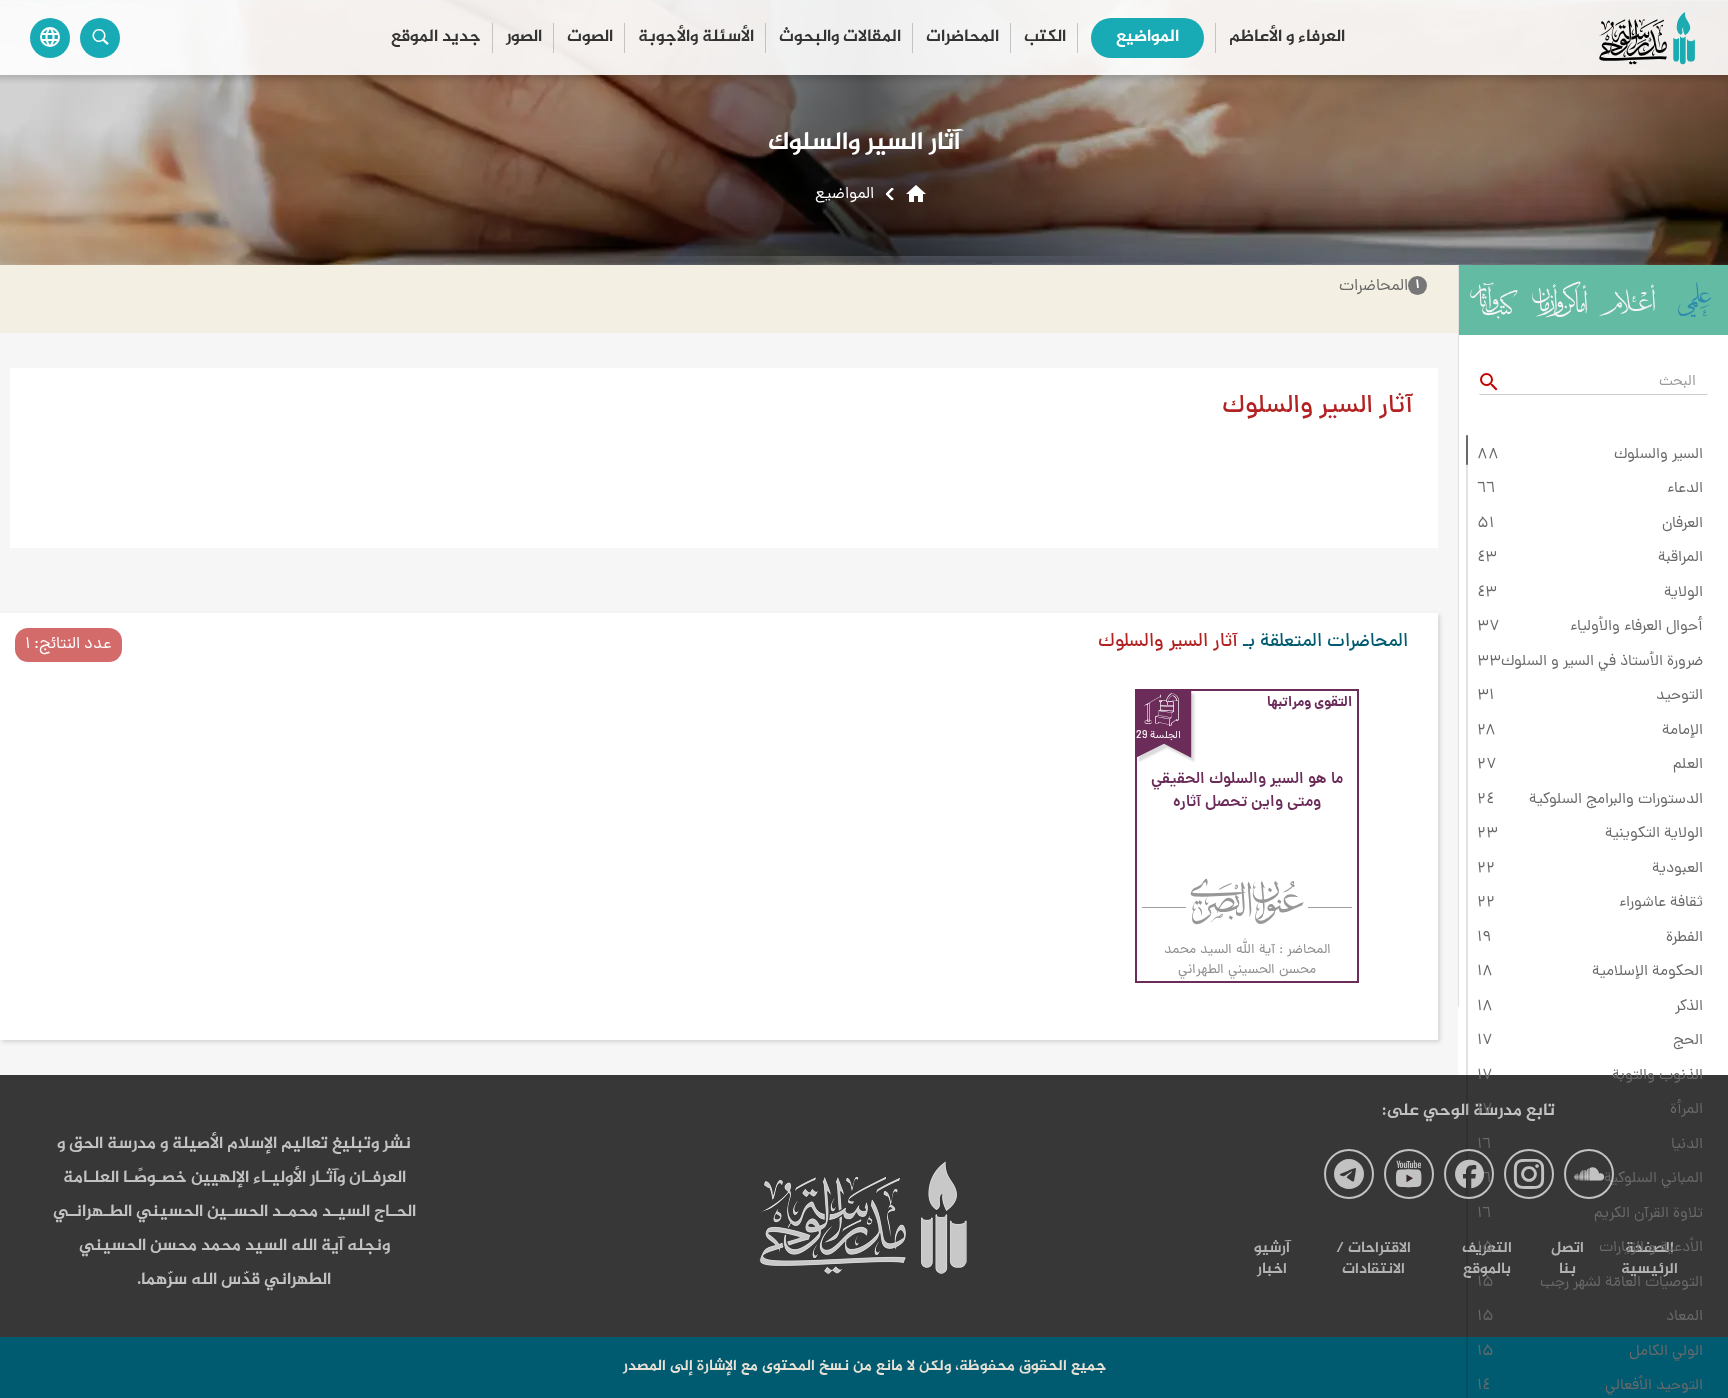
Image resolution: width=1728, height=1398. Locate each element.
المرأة (1686, 1110)
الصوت (590, 37)
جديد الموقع (436, 37)
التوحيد (1679, 696)
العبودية (1677, 869)
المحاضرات (962, 37)
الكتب (1045, 37)
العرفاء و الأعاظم (1287, 37)
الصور (524, 37)
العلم (1688, 765)
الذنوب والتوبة (1657, 1076)
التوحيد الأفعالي (1654, 1386)
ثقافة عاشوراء (1661, 903)
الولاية (1683, 593)
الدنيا (1687, 1145)
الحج (1688, 1041)
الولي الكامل (1666, 1352)
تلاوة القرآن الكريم (1648, 1214)
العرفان (1682, 524)
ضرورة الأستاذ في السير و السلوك (1602, 662)
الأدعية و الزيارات (1651, 1248)
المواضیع (1147, 37)
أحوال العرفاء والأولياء (1636, 627)
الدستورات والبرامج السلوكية (1616, 800)
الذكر (1689, 1007)
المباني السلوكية (1653, 1179)
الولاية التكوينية (1654, 834)
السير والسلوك (1658, 455)
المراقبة (1680, 558)
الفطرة (1684, 938)
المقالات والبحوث (840, 37)
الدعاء (1685, 489)
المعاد (1684, 1317)
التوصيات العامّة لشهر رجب (1621, 1283)
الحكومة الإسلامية (1647, 972)
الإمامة (1682, 731)
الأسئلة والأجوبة (696, 37)
